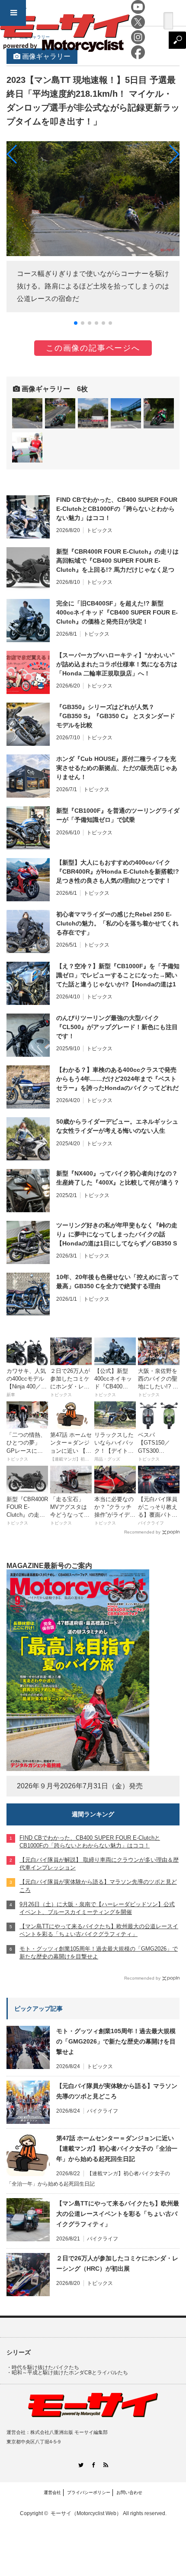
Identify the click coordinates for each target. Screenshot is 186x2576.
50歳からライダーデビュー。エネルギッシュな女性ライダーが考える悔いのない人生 (117, 1126)
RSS (106, 2465)
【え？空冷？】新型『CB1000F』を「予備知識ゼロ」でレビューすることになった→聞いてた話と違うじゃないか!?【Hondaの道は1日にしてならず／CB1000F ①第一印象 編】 (118, 976)
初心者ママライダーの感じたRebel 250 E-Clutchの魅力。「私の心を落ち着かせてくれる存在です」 (117, 923)
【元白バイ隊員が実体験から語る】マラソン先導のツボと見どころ (117, 2091)
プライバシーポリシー (89, 2492)
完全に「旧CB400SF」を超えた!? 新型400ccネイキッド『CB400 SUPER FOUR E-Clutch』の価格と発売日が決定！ (117, 612)
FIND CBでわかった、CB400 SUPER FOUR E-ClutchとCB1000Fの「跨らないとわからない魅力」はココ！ (117, 509)
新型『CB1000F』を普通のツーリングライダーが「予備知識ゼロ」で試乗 (118, 815)
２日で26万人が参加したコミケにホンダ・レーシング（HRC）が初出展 (117, 2263)
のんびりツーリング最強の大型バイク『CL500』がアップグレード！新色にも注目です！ (117, 1027)
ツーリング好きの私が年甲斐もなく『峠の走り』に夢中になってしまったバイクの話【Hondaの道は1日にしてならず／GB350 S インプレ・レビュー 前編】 (117, 1235)
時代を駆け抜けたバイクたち (45, 2367)
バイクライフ (103, 2111)
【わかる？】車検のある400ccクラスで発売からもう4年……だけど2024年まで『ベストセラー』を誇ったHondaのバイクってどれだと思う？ (117, 1079)
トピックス (99, 530)
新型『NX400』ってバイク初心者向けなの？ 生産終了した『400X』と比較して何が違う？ (118, 1178)
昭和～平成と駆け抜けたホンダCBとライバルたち (70, 2373)
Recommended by (142, 1532)
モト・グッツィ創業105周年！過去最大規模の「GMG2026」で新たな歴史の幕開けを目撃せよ (116, 2041)
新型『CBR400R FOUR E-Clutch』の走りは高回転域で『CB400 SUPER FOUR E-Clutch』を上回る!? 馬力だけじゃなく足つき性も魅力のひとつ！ (117, 561)
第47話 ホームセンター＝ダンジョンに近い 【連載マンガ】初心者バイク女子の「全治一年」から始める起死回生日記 (117, 2148)
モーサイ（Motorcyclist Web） (86, 2513)
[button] (76, 323)
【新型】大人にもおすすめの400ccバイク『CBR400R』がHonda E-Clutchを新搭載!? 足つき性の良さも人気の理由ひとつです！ (118, 871)
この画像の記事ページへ (93, 348)
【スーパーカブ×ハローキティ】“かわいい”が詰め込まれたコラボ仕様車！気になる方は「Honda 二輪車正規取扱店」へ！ (117, 664)
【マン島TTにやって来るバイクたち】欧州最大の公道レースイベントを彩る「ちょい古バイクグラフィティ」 (118, 2214)
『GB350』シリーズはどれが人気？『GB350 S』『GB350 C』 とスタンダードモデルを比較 (116, 716)
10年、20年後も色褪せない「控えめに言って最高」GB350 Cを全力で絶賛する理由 (118, 1282)
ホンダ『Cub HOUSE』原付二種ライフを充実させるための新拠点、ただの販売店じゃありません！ (117, 768)
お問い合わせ (129, 2492)
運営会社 (52, 2492)
